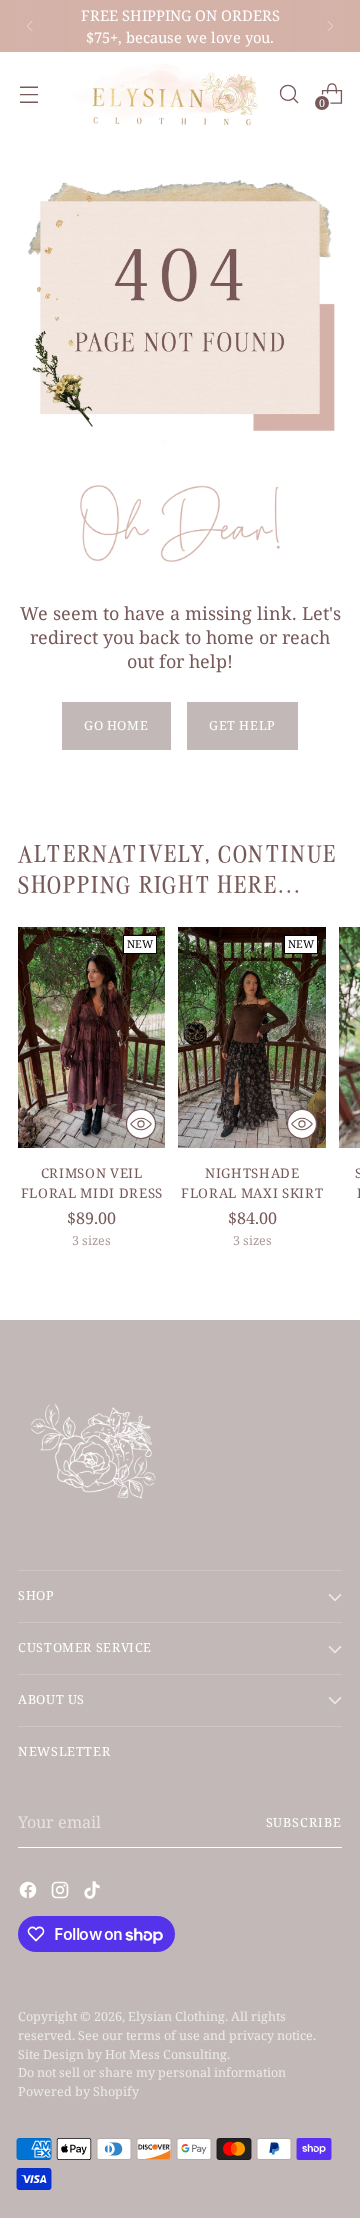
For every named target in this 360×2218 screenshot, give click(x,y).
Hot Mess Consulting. (167, 2054)
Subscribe (304, 1822)
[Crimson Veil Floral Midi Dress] (91, 1037)
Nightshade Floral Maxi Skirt (252, 1183)
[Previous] (30, 26)
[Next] (330, 26)
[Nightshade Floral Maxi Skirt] (251, 1037)
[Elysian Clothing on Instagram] (62, 1893)
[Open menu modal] (28, 93)
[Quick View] (141, 1124)
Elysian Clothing (176, 2016)
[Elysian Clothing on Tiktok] (94, 1893)
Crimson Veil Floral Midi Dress (92, 1183)
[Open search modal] (288, 93)
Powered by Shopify (78, 2091)
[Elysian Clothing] (167, 93)
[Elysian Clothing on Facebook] (30, 1893)
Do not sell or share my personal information (152, 2072)
